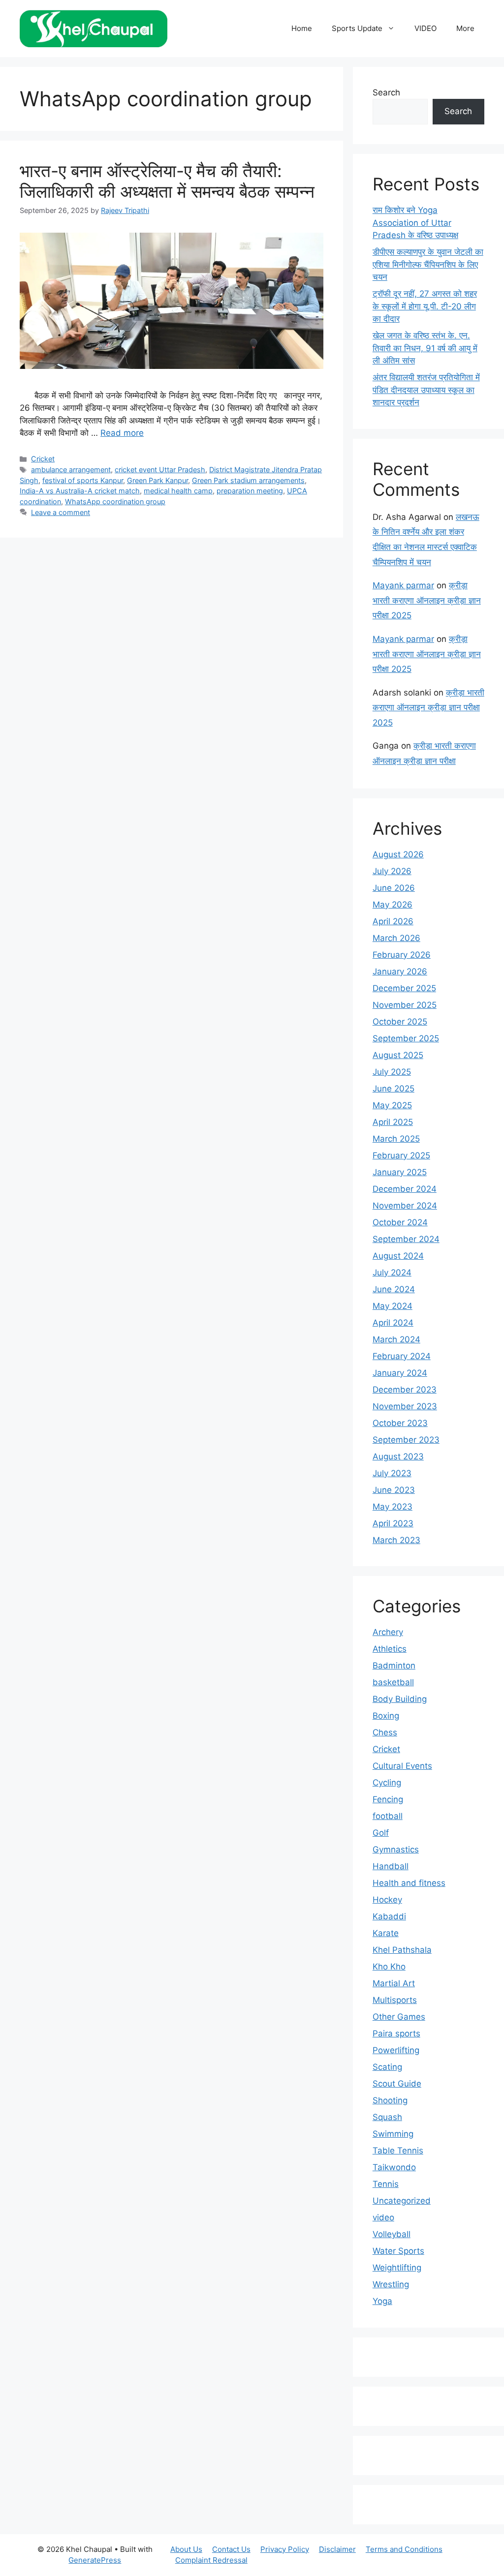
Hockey (387, 1900)
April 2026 (393, 921)
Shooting (390, 2100)
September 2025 (406, 1038)
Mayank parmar (403, 585)
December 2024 (405, 1189)
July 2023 (392, 1473)
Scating (387, 2067)
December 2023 (405, 1390)
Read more (122, 433)
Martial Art (394, 1983)
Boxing (386, 1716)
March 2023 (396, 1540)
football (388, 1816)
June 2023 (394, 1490)
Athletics (390, 1649)
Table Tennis (398, 2151)
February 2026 (402, 955)
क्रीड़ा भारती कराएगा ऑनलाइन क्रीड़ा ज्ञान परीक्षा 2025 (427, 600)
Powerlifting (396, 2050)
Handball (391, 1866)
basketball (393, 1682)
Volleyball (392, 2234)
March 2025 (396, 1139)
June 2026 (394, 888)
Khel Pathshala (402, 1950)
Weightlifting (397, 2268)
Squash (387, 2117)
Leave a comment (61, 512)
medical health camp (178, 491)
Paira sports (396, 2033)
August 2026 (398, 854)
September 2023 (406, 1440)
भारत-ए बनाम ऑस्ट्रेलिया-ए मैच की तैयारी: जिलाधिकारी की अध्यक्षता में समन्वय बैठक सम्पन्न (167, 181)
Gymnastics (396, 1849)
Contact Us (231, 2549)
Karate (386, 1933)
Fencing (388, 1799)
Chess (385, 1732)
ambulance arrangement (71, 470)
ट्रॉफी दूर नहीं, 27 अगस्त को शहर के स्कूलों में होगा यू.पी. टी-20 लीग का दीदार (425, 306)
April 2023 (393, 1523)
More (465, 28)
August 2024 (398, 1256)
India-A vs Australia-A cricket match (80, 491)
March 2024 (396, 1339)
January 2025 (400, 1172)
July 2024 (392, 1273)
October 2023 (400, 1423)
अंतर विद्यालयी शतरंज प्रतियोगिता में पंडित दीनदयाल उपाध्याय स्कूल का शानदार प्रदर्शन (426, 390)
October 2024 (400, 1222)
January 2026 (400, 971)
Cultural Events (402, 1766)
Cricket (43, 459)
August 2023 (398, 1456)
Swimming (393, 2134)
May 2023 (393, 1507)
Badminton (394, 1666)
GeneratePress (95, 2560)
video (383, 2217)
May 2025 (392, 1105)
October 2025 (400, 1022)
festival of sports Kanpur (83, 480)
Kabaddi (389, 1916)
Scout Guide (397, 2084)
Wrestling (391, 2284)
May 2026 (393, 905)
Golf (381, 1833)
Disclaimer (337, 2549)
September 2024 (406, 1239)
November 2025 (405, 1005)
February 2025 (401, 1155)
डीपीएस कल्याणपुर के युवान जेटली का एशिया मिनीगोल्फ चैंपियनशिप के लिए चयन (428, 264)
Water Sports (398, 2251)
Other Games (399, 2017)
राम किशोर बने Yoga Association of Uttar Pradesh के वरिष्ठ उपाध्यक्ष (415, 223)
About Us (186, 2549)
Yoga (382, 2301)
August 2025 (398, 1055)
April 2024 (393, 1323)
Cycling (387, 1783)
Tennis (386, 2184)
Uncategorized (402, 2201)
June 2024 (394, 1289)
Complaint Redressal (211, 2560)
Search (386, 92)
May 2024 (393, 1306)
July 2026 (392, 871)
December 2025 (404, 988)
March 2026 (396, 938)
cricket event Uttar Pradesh (160, 470)
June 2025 (394, 1089)
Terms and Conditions (404, 2549)
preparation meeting (250, 491)
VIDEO (425, 28)
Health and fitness (409, 1883)
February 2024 (402, 1356)
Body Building (400, 1699)
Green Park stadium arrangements (248, 480)
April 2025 (393, 1122)
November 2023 (405, 1406)
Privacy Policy (285, 2549)
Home (302, 28)
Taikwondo (394, 2167)
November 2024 (405, 1206)
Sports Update (357, 28)
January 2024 (400, 1373)
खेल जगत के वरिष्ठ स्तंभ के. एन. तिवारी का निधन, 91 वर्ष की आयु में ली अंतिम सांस (425, 348)
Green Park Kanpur (157, 480)
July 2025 (392, 1072)
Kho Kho (389, 1967)
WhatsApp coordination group (115, 501)
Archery (388, 1632)
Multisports (395, 2000)
